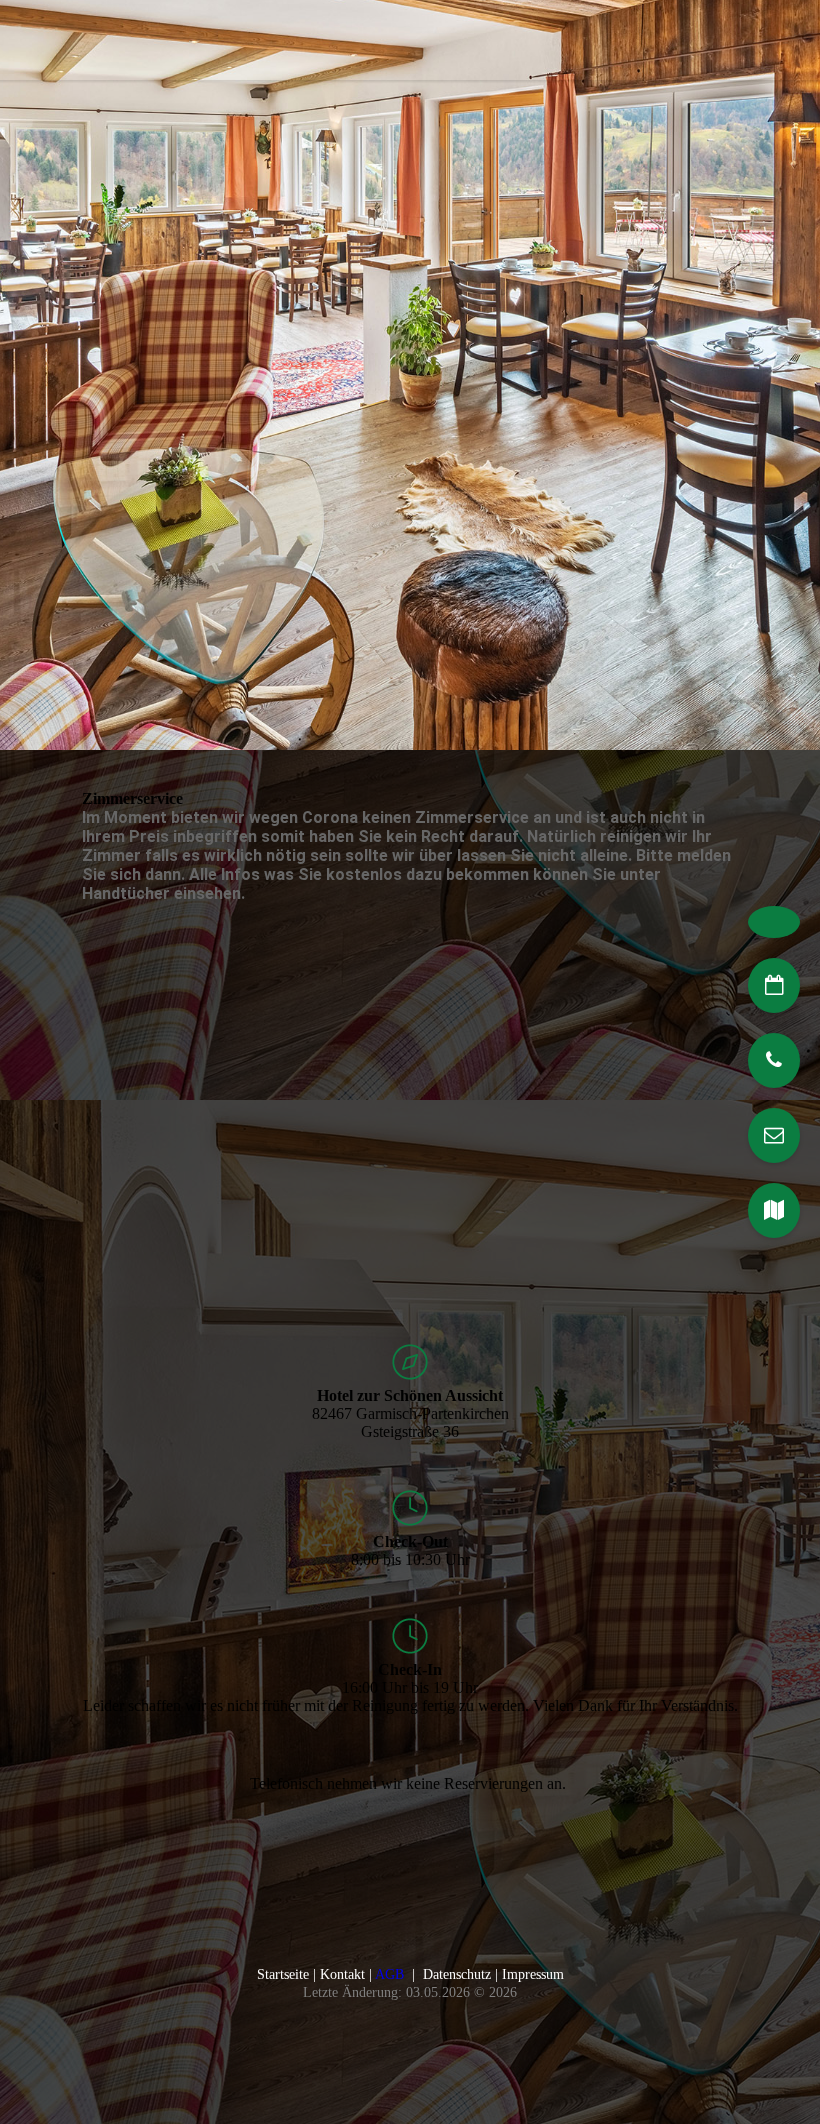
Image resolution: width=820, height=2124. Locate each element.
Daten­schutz (457, 1974)
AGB (389, 1974)
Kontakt (342, 1974)
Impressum (533, 1974)
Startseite (283, 1974)
